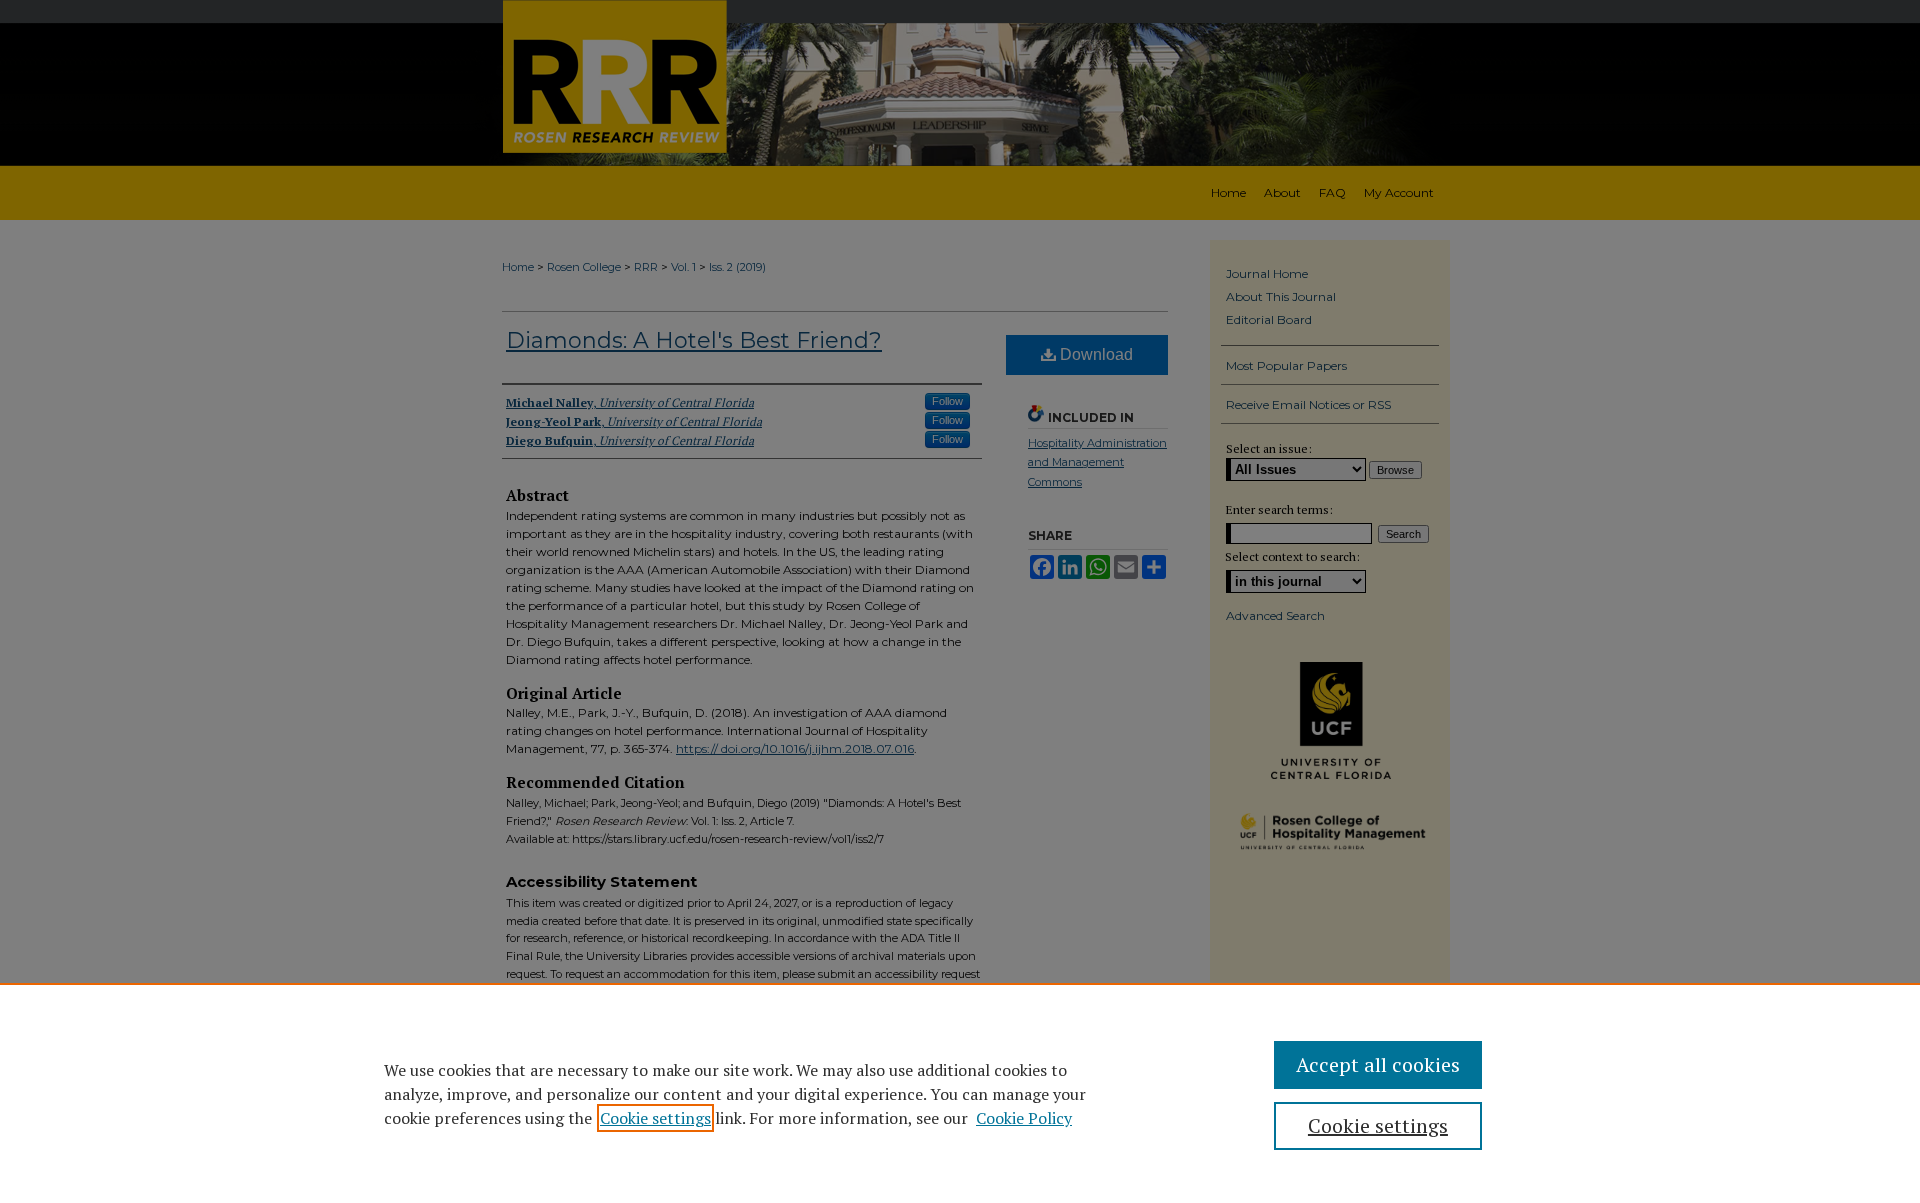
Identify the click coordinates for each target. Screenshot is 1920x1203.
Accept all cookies (1378, 1064)
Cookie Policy (1024, 1118)
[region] (960, 1093)
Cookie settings (655, 1118)
